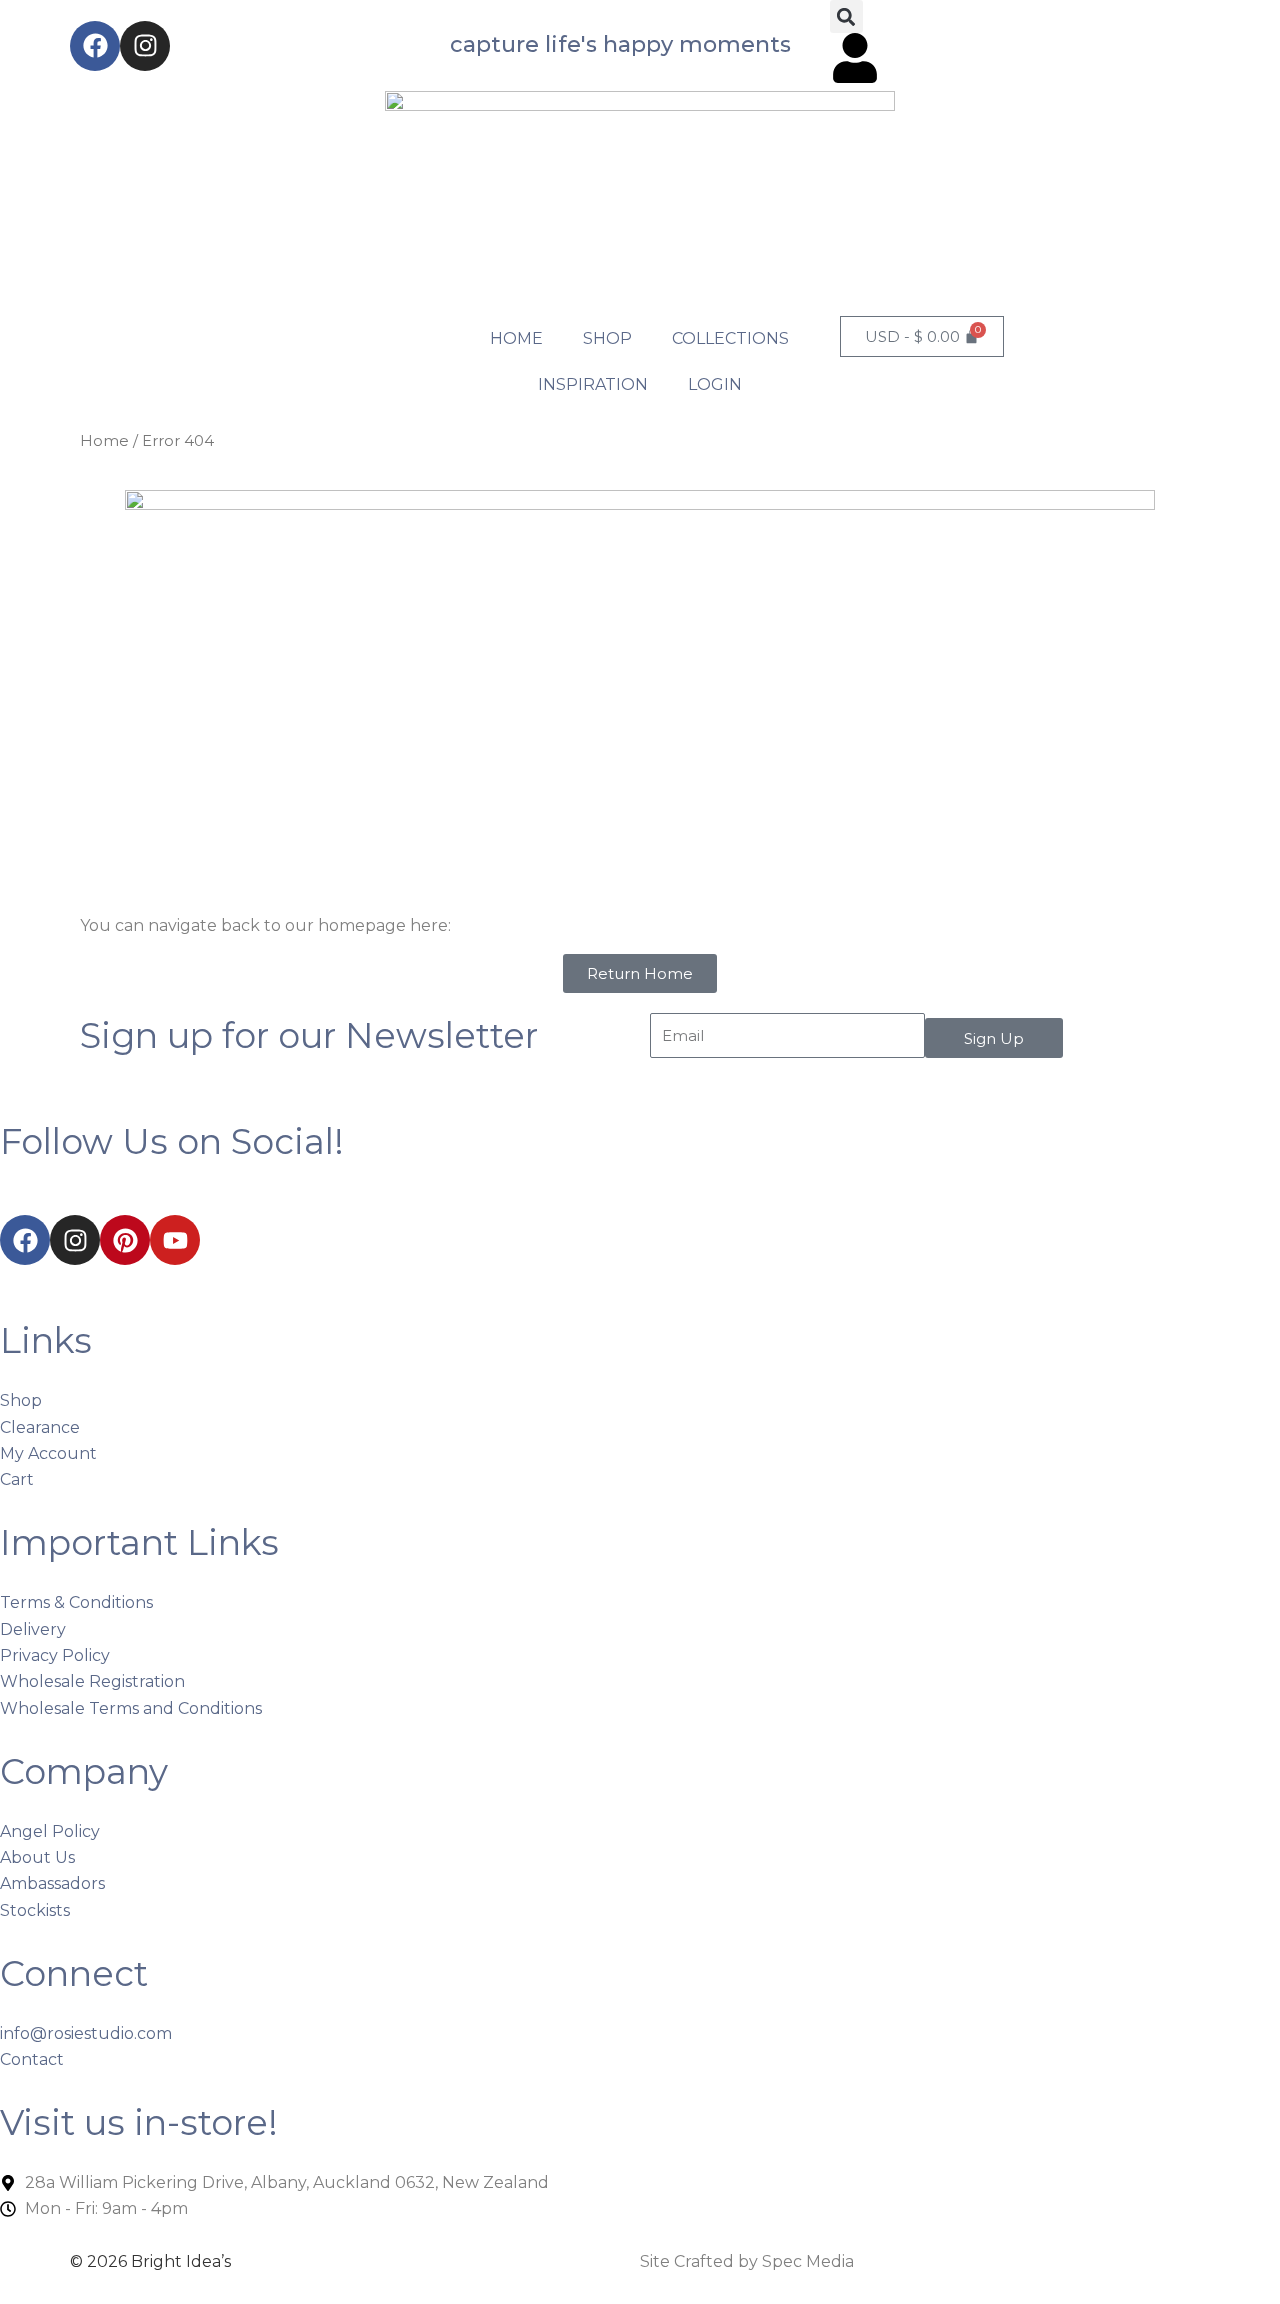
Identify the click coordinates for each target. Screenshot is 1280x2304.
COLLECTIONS (730, 338)
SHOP (607, 338)
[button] (846, 16)
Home (104, 441)
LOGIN (715, 384)
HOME (516, 338)
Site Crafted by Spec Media (747, 2261)
